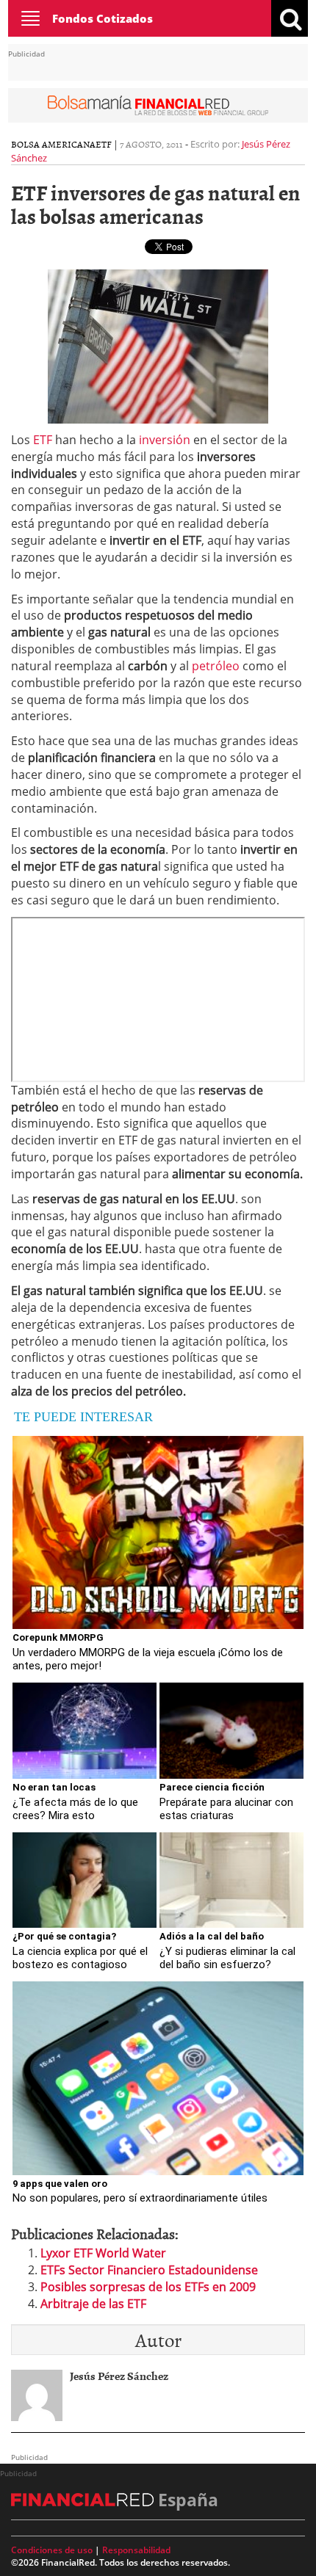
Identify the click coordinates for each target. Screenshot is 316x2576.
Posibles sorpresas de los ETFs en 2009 (148, 2287)
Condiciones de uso (52, 2550)
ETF (104, 144)
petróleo (216, 666)
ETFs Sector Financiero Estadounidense (149, 2270)
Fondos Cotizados (103, 18)
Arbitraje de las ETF (93, 2304)
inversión (165, 440)
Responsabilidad (136, 2550)
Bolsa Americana (53, 144)
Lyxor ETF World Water (103, 2253)
